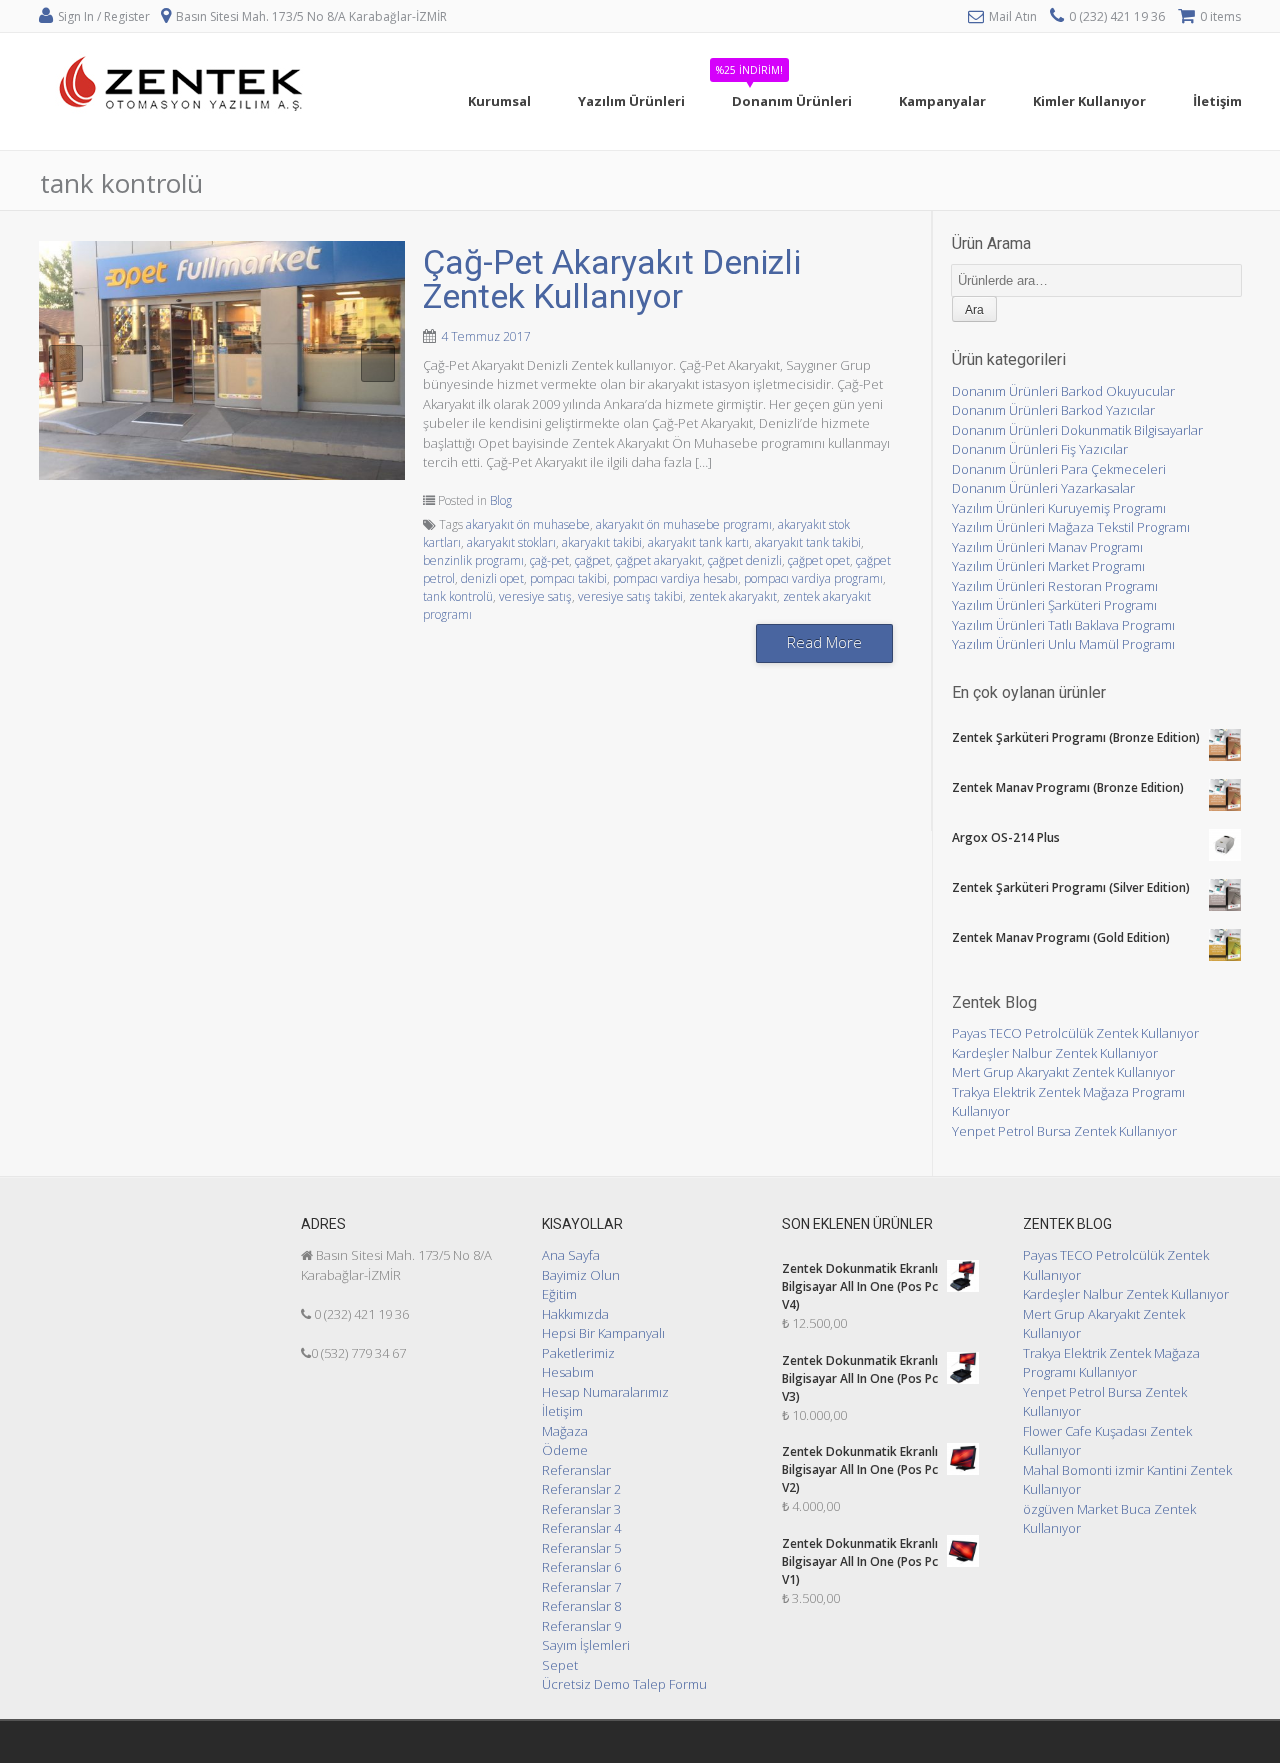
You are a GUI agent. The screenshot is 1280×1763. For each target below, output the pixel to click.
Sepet (560, 1665)
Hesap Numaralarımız (605, 1392)
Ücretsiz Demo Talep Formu (624, 1684)
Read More (824, 642)
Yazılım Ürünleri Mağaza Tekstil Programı (1071, 527)
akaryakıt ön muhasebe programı (684, 524)
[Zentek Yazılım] (184, 139)
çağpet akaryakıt (659, 560)
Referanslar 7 (581, 1587)
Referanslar (576, 1470)
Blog (501, 500)
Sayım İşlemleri (586, 1645)
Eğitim (559, 1294)
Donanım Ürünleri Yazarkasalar (1043, 488)
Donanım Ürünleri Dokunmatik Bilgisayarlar (1077, 430)
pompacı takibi (568, 578)
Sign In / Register (104, 16)
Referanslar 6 (581, 1567)
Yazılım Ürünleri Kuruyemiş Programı (1059, 508)
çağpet (592, 560)
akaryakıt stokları (511, 542)
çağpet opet (819, 560)
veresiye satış (535, 596)
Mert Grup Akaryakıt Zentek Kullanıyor (1063, 1072)
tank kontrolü (458, 596)
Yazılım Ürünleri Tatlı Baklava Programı (1063, 625)
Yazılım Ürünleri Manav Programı (1047, 547)
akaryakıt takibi (602, 542)
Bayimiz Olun (581, 1275)
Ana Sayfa (571, 1255)
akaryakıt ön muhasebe (528, 524)
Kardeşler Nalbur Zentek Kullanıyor (1055, 1053)
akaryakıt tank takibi (808, 542)
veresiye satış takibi (630, 596)
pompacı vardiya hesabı (675, 578)
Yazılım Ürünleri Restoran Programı (1055, 586)
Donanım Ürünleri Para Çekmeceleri (1059, 469)
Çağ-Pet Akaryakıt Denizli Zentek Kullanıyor (612, 279)
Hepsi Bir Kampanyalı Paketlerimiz (603, 1343)
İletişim (562, 1411)
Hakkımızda (575, 1314)
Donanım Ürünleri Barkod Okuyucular (1063, 391)
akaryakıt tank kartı (698, 542)
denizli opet (492, 578)
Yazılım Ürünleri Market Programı (1048, 566)
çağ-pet (549, 560)
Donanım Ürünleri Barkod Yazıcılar (1053, 410)
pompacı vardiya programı (813, 578)
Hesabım (568, 1372)
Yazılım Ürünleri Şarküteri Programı (1054, 605)
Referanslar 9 (581, 1626)
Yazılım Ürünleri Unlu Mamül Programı (1063, 644)
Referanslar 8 (581, 1606)
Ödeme (565, 1450)
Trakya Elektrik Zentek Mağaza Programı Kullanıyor (1111, 1363)
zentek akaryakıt (733, 596)
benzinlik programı (473, 560)
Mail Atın (1013, 16)
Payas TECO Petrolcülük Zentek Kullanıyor (1075, 1033)
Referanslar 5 (581, 1548)
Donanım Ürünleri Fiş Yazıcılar (1040, 449)
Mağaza (565, 1431)
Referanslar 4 (581, 1528)
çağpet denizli (745, 560)
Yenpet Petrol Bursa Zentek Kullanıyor (1064, 1131)
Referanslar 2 (581, 1489)
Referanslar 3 (581, 1509)
